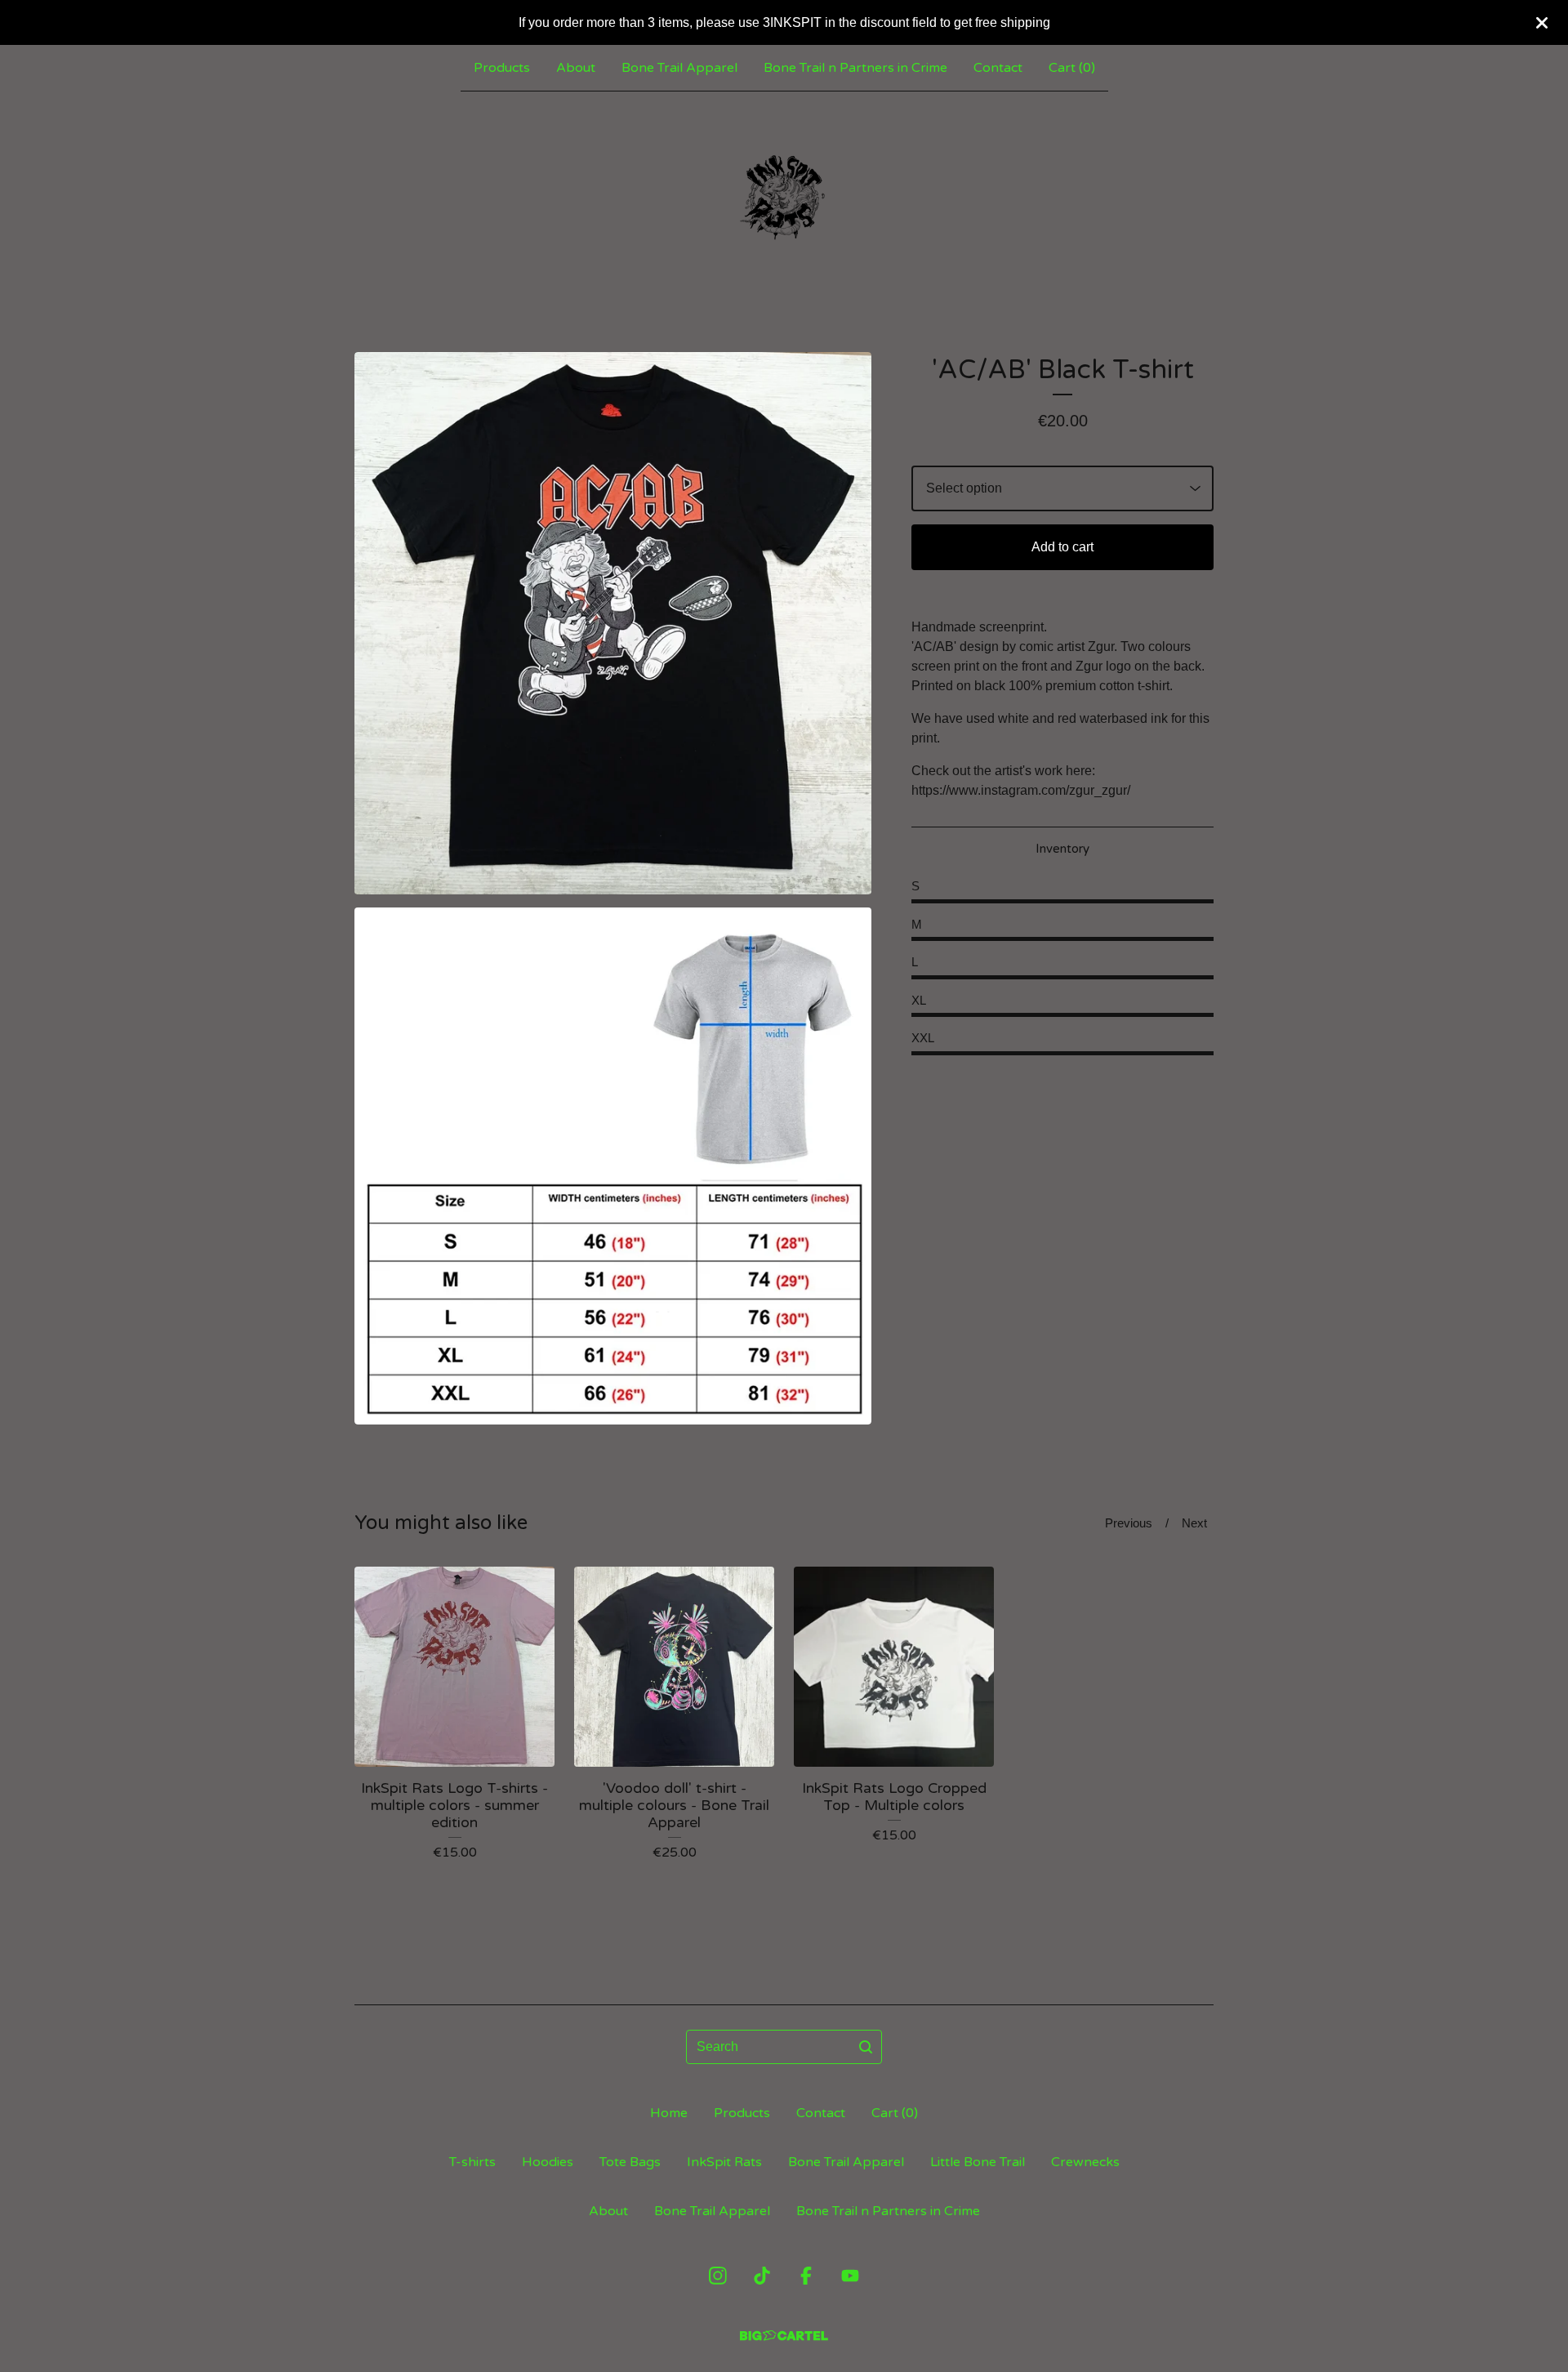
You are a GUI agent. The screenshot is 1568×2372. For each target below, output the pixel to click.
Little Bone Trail (978, 2162)
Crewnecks (1085, 2162)
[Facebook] (806, 2276)
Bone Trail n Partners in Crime (855, 68)
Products (502, 68)
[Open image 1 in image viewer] (613, 623)
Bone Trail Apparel (679, 68)
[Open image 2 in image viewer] (613, 1166)
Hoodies (548, 2162)
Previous (1129, 1523)
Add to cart (1062, 547)
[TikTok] (762, 2276)
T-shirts (472, 2162)
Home (669, 2113)
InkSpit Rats (724, 2162)
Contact (998, 68)
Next (1194, 1523)
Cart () (1072, 68)
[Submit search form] (866, 2047)
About (576, 68)
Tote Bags (630, 2162)
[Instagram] (718, 2276)
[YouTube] (850, 2276)
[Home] (784, 195)
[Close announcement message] (1542, 23)
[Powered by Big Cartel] (784, 2336)
